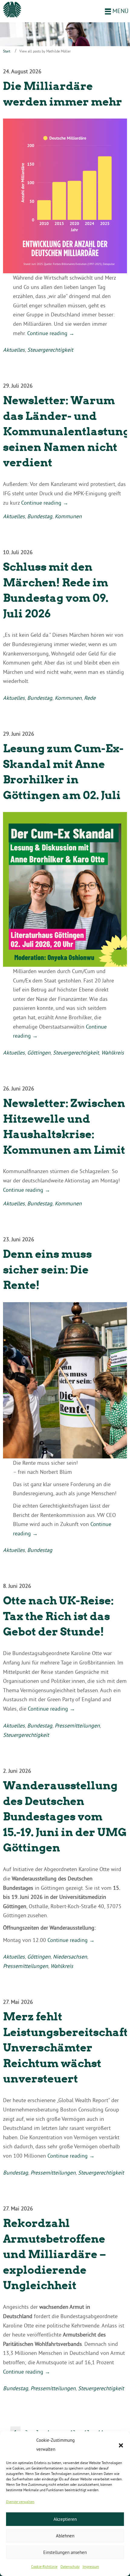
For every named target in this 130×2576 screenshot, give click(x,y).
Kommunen (68, 516)
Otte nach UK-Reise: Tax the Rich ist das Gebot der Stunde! (58, 1616)
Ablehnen (65, 2536)
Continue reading (51, 333)
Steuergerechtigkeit (50, 350)
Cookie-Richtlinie (44, 2566)
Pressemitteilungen (77, 1726)
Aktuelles (14, 350)
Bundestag (40, 516)
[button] (121, 2445)
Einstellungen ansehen (65, 2552)
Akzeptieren (65, 2519)
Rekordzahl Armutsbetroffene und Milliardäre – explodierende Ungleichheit (55, 2254)
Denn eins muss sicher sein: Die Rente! (47, 1269)
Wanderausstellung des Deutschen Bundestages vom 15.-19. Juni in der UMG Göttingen (65, 1816)
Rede (90, 698)
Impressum (91, 2566)
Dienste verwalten (20, 2502)
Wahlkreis (113, 1053)
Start (7, 51)
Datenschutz (70, 2566)
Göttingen (39, 1053)
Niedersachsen (70, 1957)
